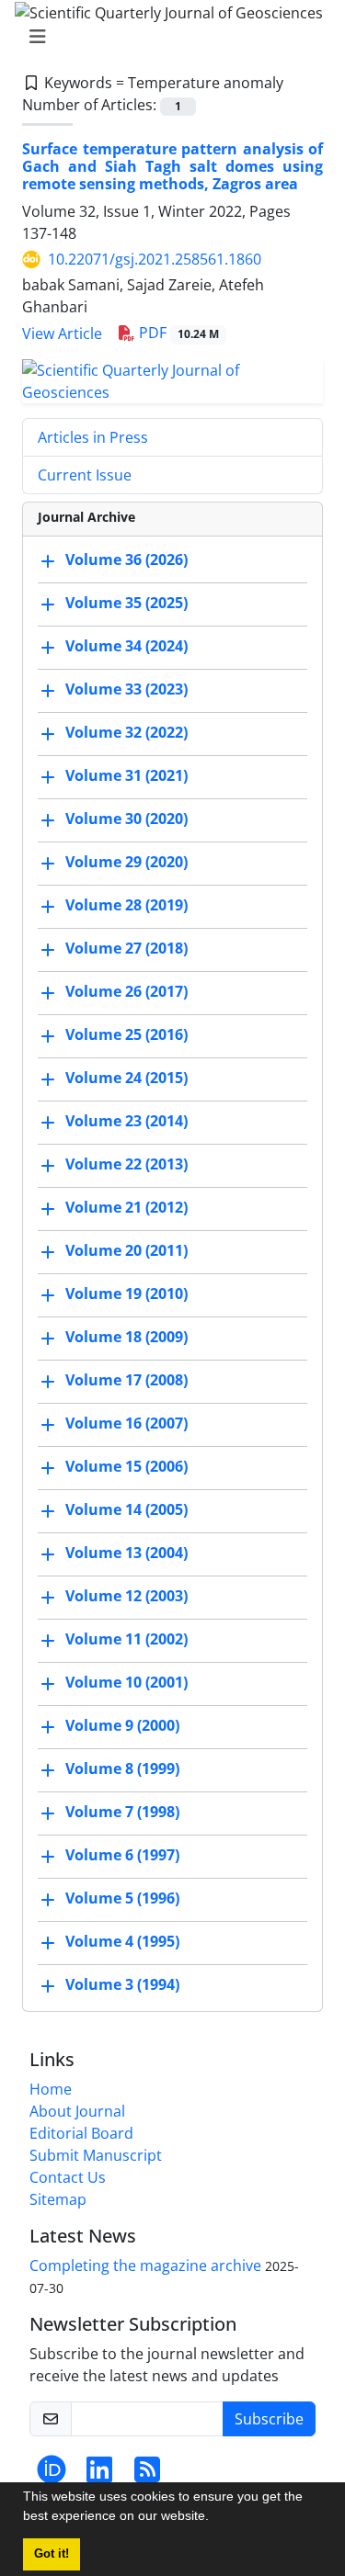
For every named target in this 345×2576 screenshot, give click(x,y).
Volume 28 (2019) (126, 906)
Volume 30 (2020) (126, 819)
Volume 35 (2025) (126, 604)
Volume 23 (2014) (126, 1122)
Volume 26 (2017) (126, 992)
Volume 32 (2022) (126, 733)
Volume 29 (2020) (126, 863)
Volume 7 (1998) (122, 1813)
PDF (177, 333)
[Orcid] (52, 2475)
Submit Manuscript (96, 2155)
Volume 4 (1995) (122, 1942)
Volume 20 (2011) (126, 1251)
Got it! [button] (52, 2554)
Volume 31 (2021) (126, 776)
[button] (215, 2518)
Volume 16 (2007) (126, 1424)
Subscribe (269, 2419)
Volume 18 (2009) (126, 1338)
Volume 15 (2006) (126, 1467)
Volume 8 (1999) (122, 1769)
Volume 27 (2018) (126, 949)
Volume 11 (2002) (126, 1640)
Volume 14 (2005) (126, 1510)
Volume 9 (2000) (122, 1726)
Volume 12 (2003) (126, 1597)
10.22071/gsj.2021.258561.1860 (155, 259)
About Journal (77, 2111)
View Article (62, 333)
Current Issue (85, 475)
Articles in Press (93, 437)
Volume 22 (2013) (126, 1165)
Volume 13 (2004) (126, 1554)
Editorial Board (81, 2133)
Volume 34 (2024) (126, 647)
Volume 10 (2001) (126, 1683)
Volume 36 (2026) (126, 560)
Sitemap (58, 2199)
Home (51, 2089)
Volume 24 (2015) (126, 1079)
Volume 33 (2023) (126, 690)
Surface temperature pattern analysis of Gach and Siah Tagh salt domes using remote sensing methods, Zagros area (172, 166)
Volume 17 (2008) (126, 1381)
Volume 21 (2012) (126, 1208)
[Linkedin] (99, 2475)
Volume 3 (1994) (122, 1985)
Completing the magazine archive (145, 2265)
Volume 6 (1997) (122, 1856)
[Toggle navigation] (167, 37)
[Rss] (147, 2475)
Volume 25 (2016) (126, 1035)
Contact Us (68, 2177)
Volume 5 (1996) (122, 1899)
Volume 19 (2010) (126, 1294)
